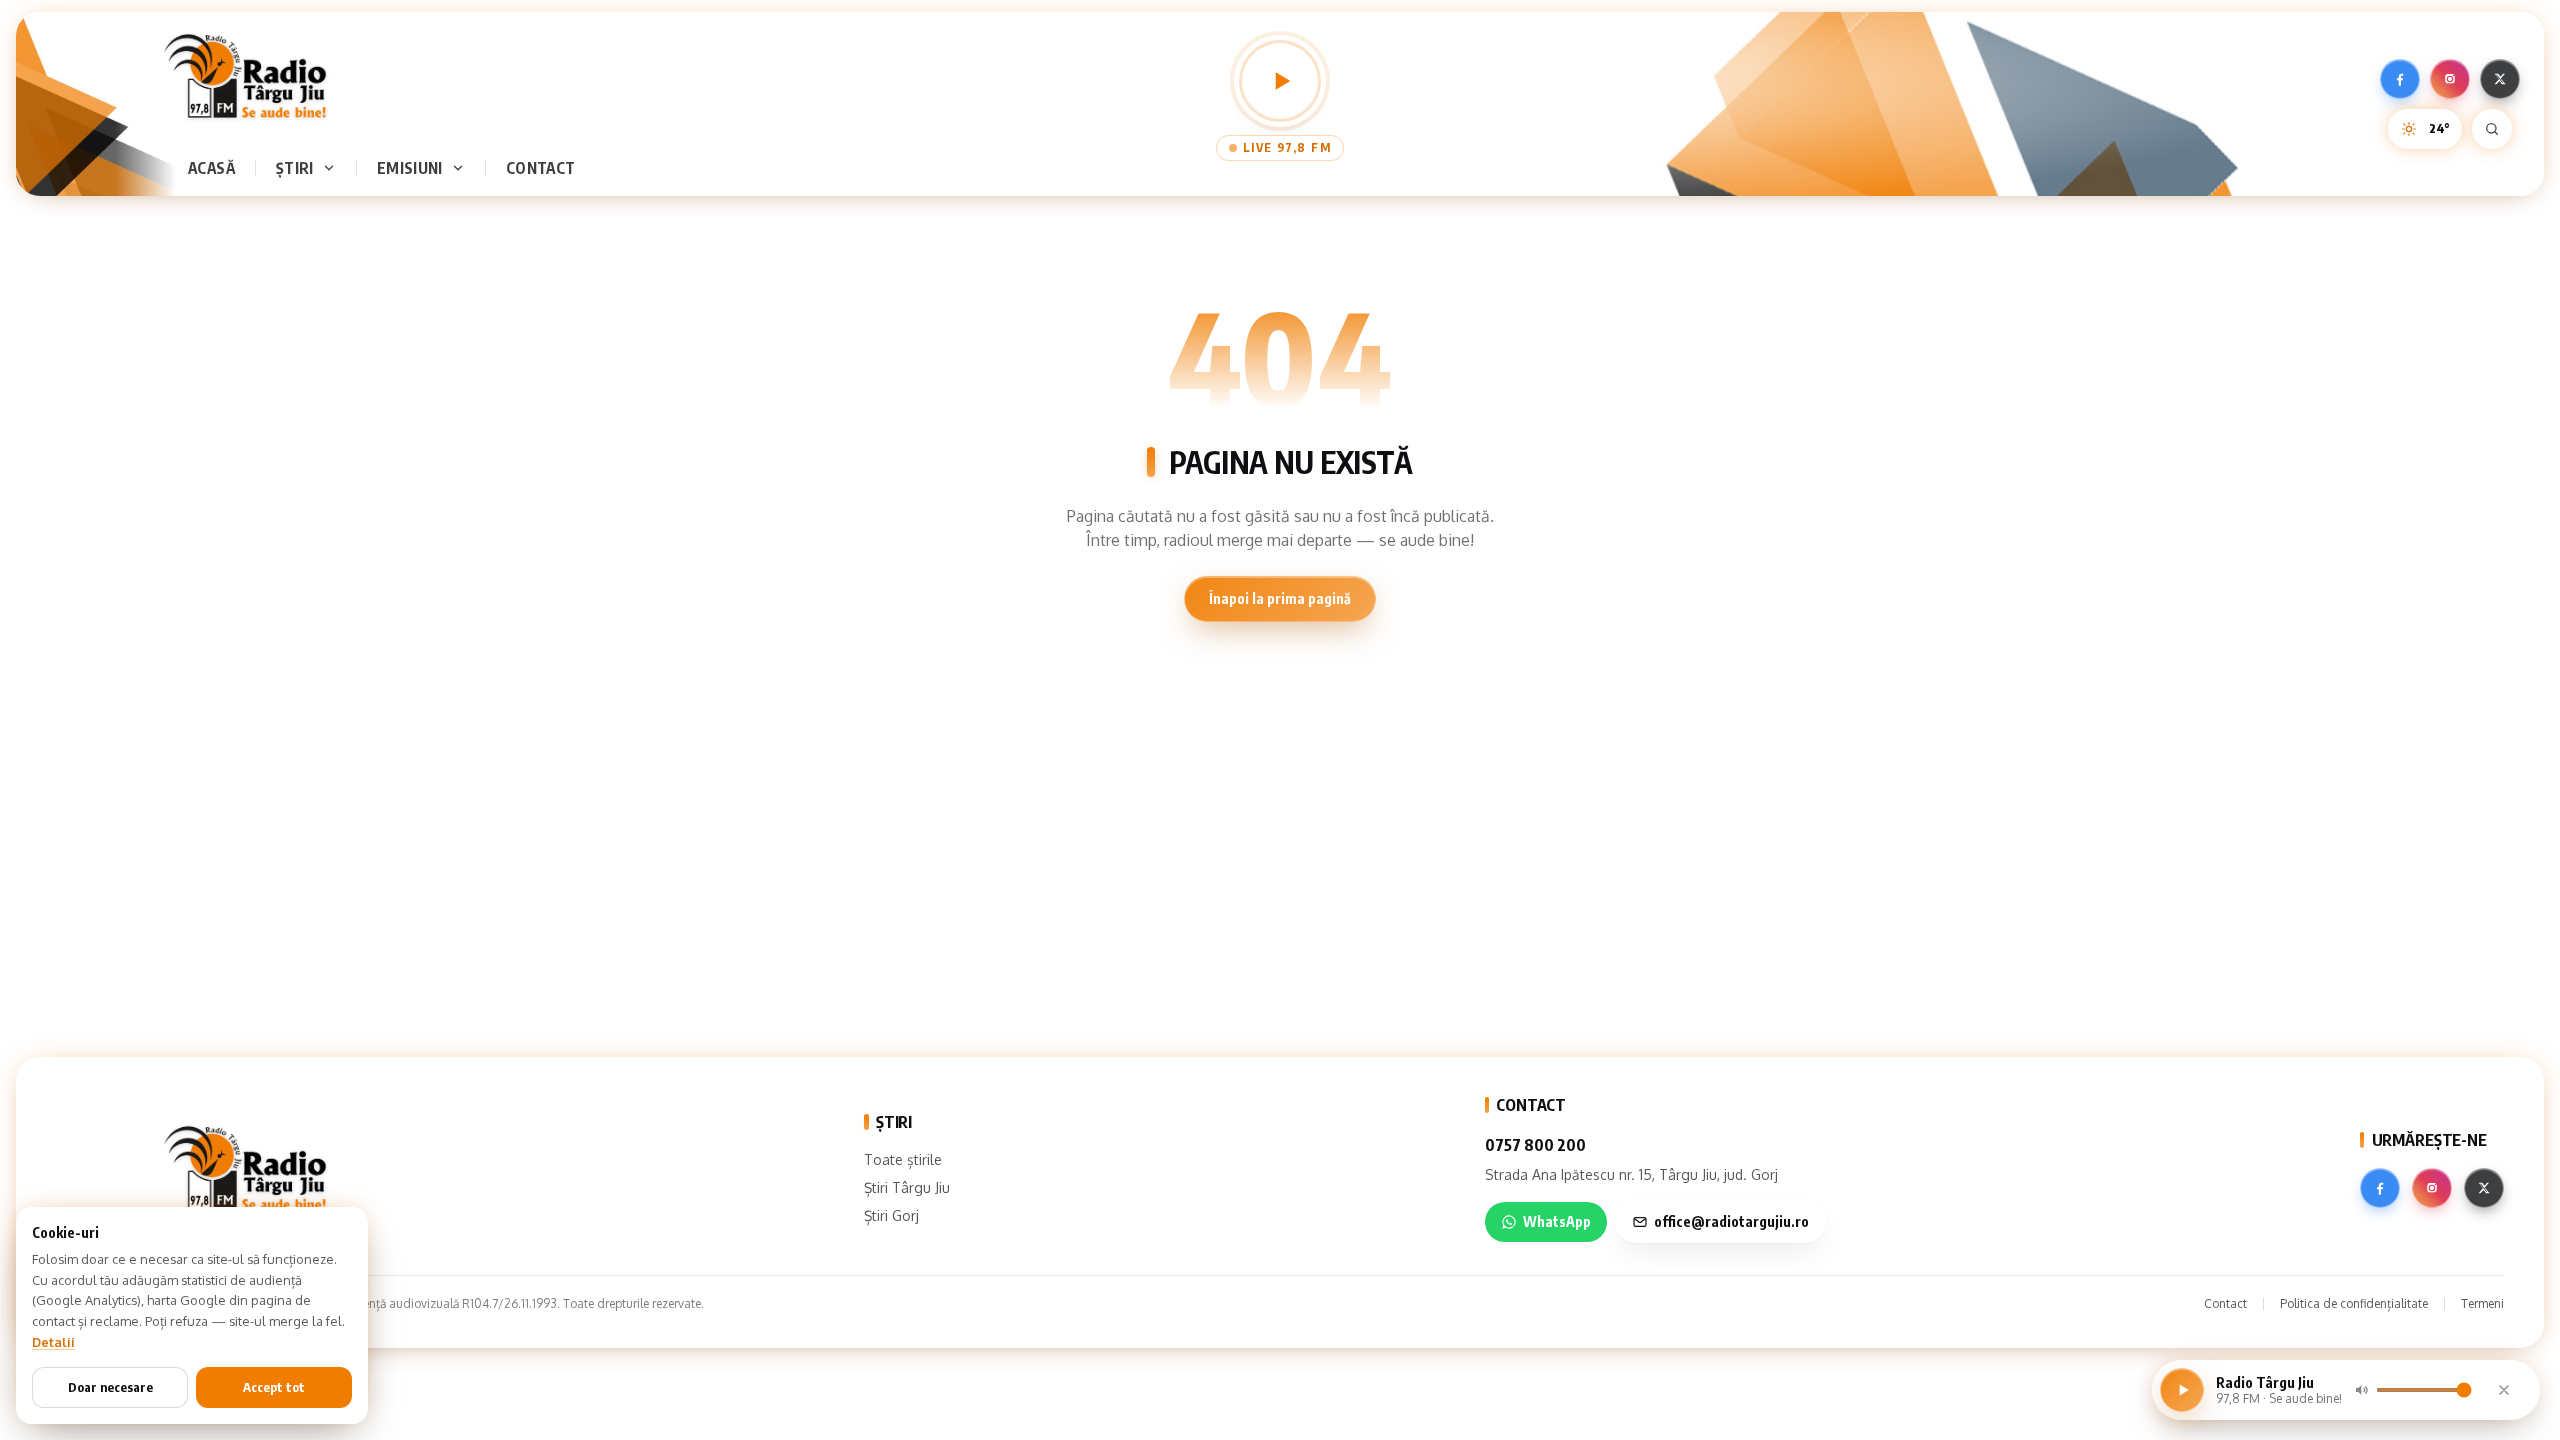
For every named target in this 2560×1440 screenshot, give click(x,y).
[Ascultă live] (1280, 81)
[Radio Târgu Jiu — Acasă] (245, 76)
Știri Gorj (891, 1215)
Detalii (53, 1342)
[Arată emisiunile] (462, 168)
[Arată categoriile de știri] (333, 168)
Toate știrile (903, 1159)
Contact (541, 167)
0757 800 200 (1535, 1145)
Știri (295, 167)
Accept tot (274, 1387)
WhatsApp (1557, 1221)
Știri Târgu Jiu (907, 1187)
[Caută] (2492, 129)
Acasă (211, 167)
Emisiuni (410, 167)
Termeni (2482, 1303)
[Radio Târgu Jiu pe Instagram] (2450, 79)
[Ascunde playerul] (2504, 1390)
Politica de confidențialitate (2354, 1303)
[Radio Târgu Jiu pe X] (2500, 79)
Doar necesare (110, 1387)
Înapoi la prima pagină (1280, 598)
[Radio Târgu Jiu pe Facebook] (2400, 79)
